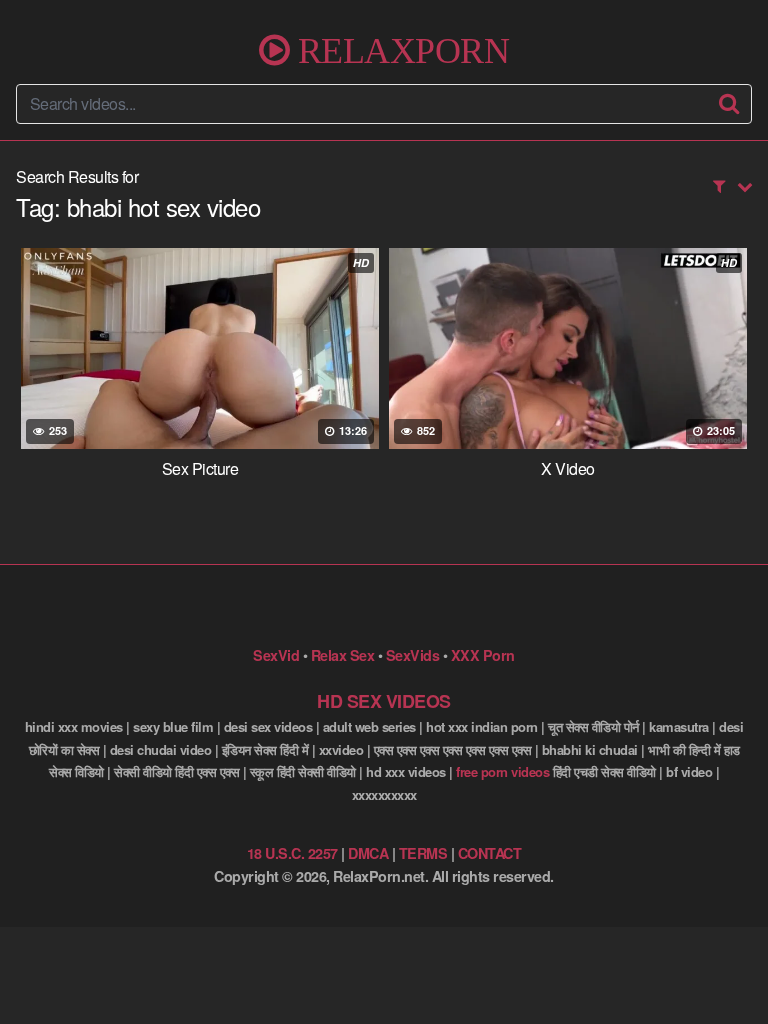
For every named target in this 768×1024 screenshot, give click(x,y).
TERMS (423, 853)
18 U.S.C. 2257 (292, 853)
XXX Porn (483, 655)
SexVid (276, 655)
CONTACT (490, 853)
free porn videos (502, 771)
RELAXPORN (399, 50)
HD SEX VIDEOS (384, 701)
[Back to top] (733, 980)
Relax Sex (343, 655)
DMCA (368, 853)
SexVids (413, 655)
